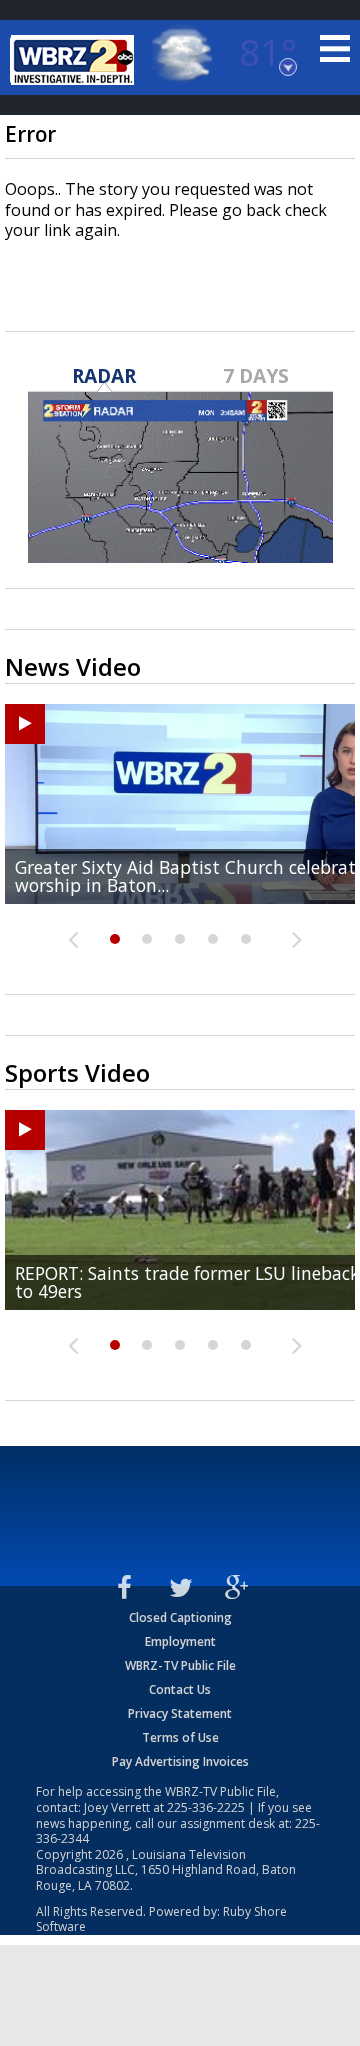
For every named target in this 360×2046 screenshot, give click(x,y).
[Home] (75, 60)
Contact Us (180, 1689)
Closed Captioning (180, 1617)
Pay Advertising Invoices (180, 1761)
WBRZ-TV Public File (180, 1665)
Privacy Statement (180, 1713)
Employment (180, 1641)
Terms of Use (180, 1737)
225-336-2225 (206, 1807)
